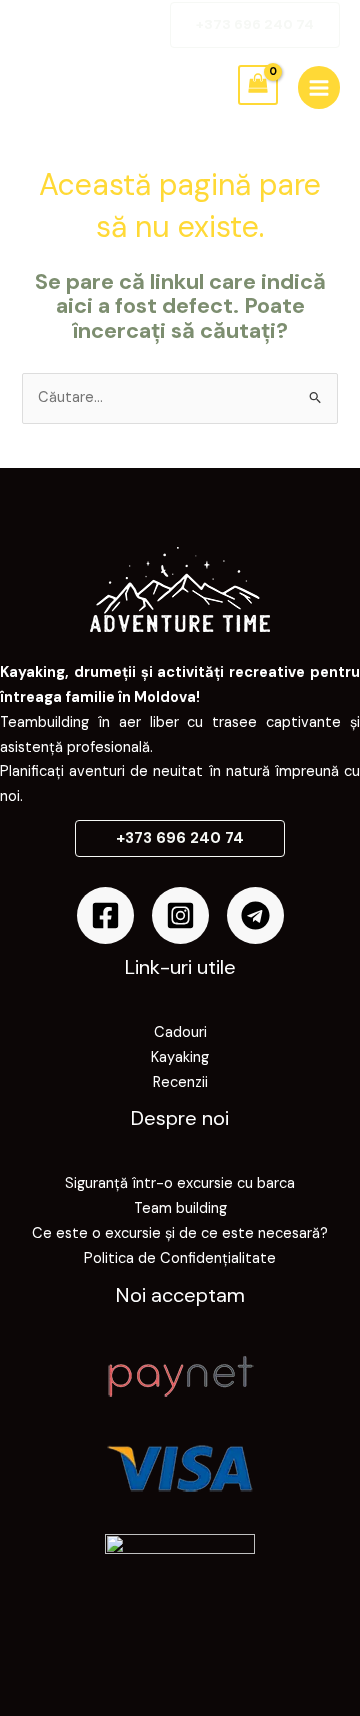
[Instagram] (180, 915)
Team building (180, 1208)
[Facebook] (105, 915)
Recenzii (180, 1082)
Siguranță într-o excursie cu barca (180, 1183)
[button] (255, 25)
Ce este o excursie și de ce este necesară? (180, 1233)
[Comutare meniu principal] (319, 87)
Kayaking (180, 1057)
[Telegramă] (255, 915)
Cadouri (180, 1032)
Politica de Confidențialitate (180, 1258)
